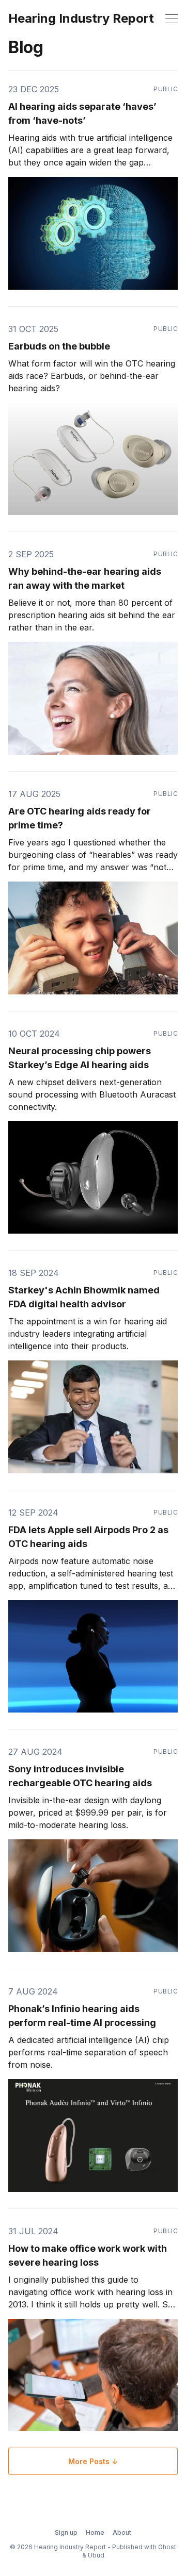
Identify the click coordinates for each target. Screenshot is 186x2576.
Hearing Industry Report (81, 19)
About (122, 2532)
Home (95, 2532)
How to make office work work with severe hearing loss (88, 2255)
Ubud (96, 2555)
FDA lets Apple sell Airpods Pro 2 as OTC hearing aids (88, 1537)
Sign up (66, 2532)
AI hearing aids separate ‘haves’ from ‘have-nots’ (82, 113)
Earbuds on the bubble (59, 346)
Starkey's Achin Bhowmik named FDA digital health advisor (84, 1297)
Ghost (167, 2547)
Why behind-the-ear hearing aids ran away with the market (85, 578)
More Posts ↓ (93, 2461)
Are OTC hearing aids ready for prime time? (80, 818)
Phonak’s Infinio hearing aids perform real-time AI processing (82, 2016)
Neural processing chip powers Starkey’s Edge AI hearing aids (80, 1058)
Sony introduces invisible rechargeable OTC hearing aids (80, 1776)
